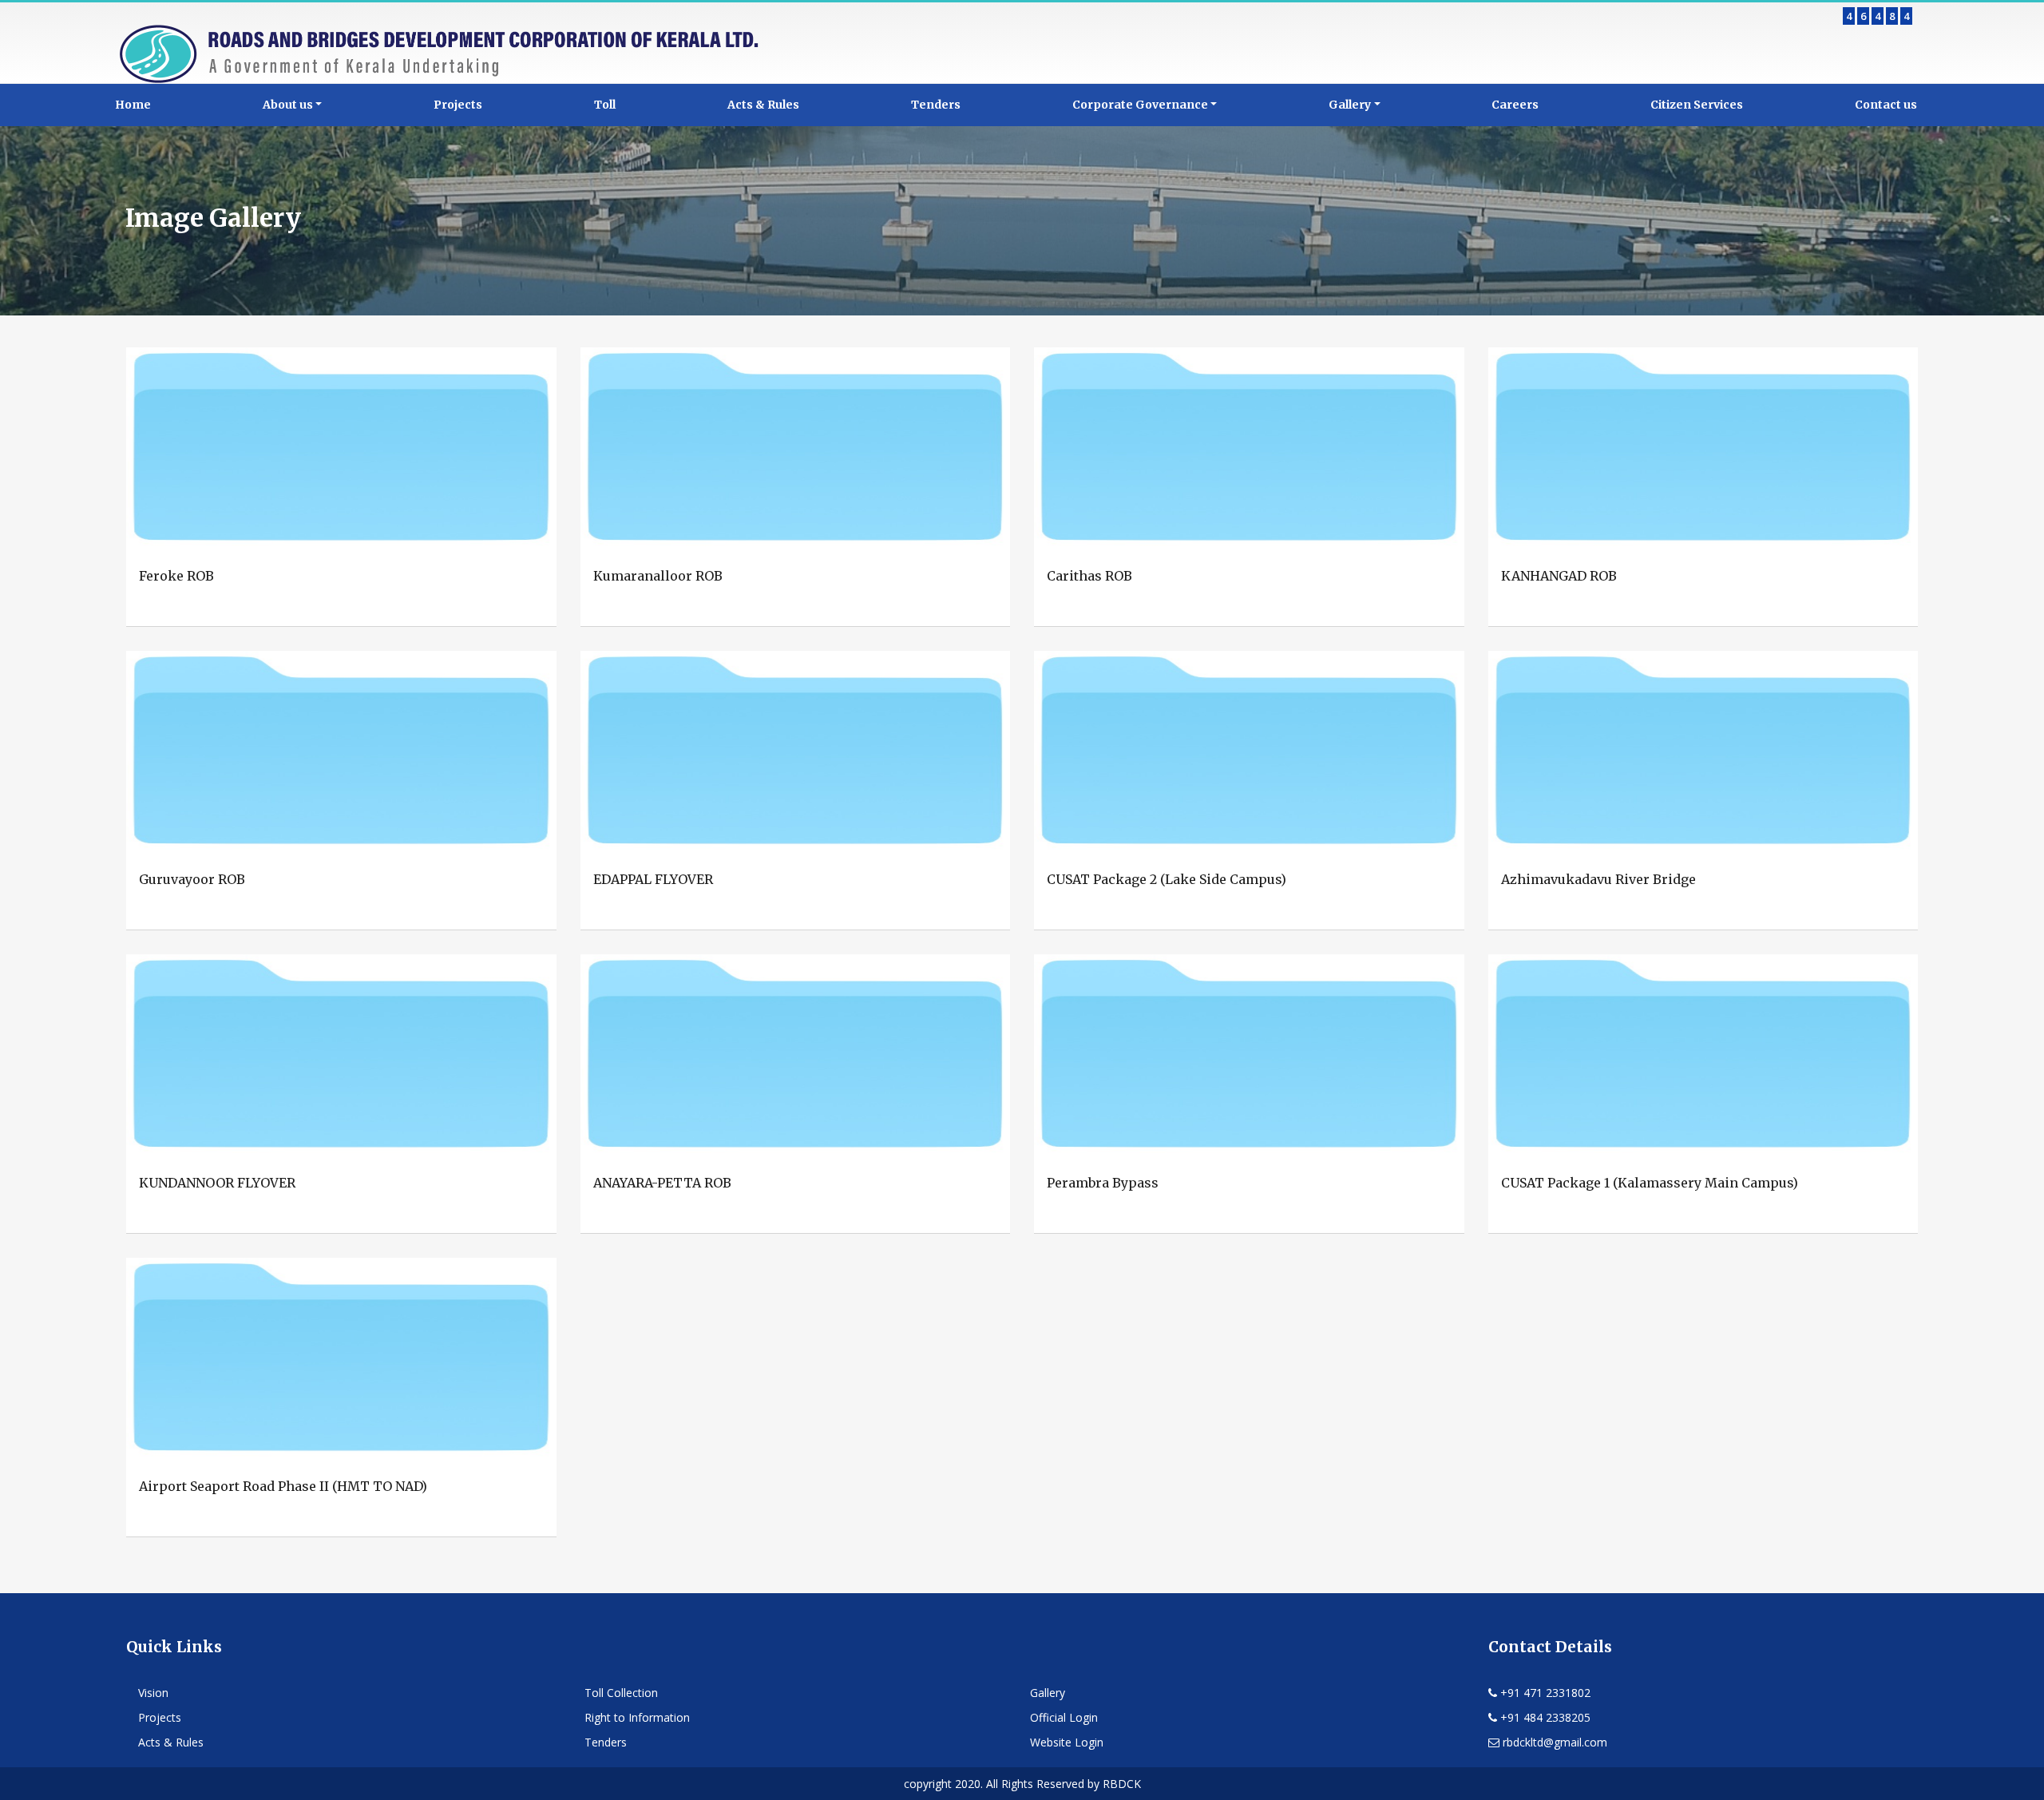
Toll (605, 105)
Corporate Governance (1140, 105)
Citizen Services (1697, 105)
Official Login (1064, 1717)
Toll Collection (621, 1693)
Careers (1515, 105)
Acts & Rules (763, 105)
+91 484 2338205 (1544, 1717)
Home (133, 105)
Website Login (1067, 1742)
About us (288, 105)
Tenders (936, 105)
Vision (153, 1693)
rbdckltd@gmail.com (1553, 1742)
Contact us (1886, 105)
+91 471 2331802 (1544, 1693)
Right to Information (637, 1717)
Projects (458, 105)
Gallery (1350, 105)
